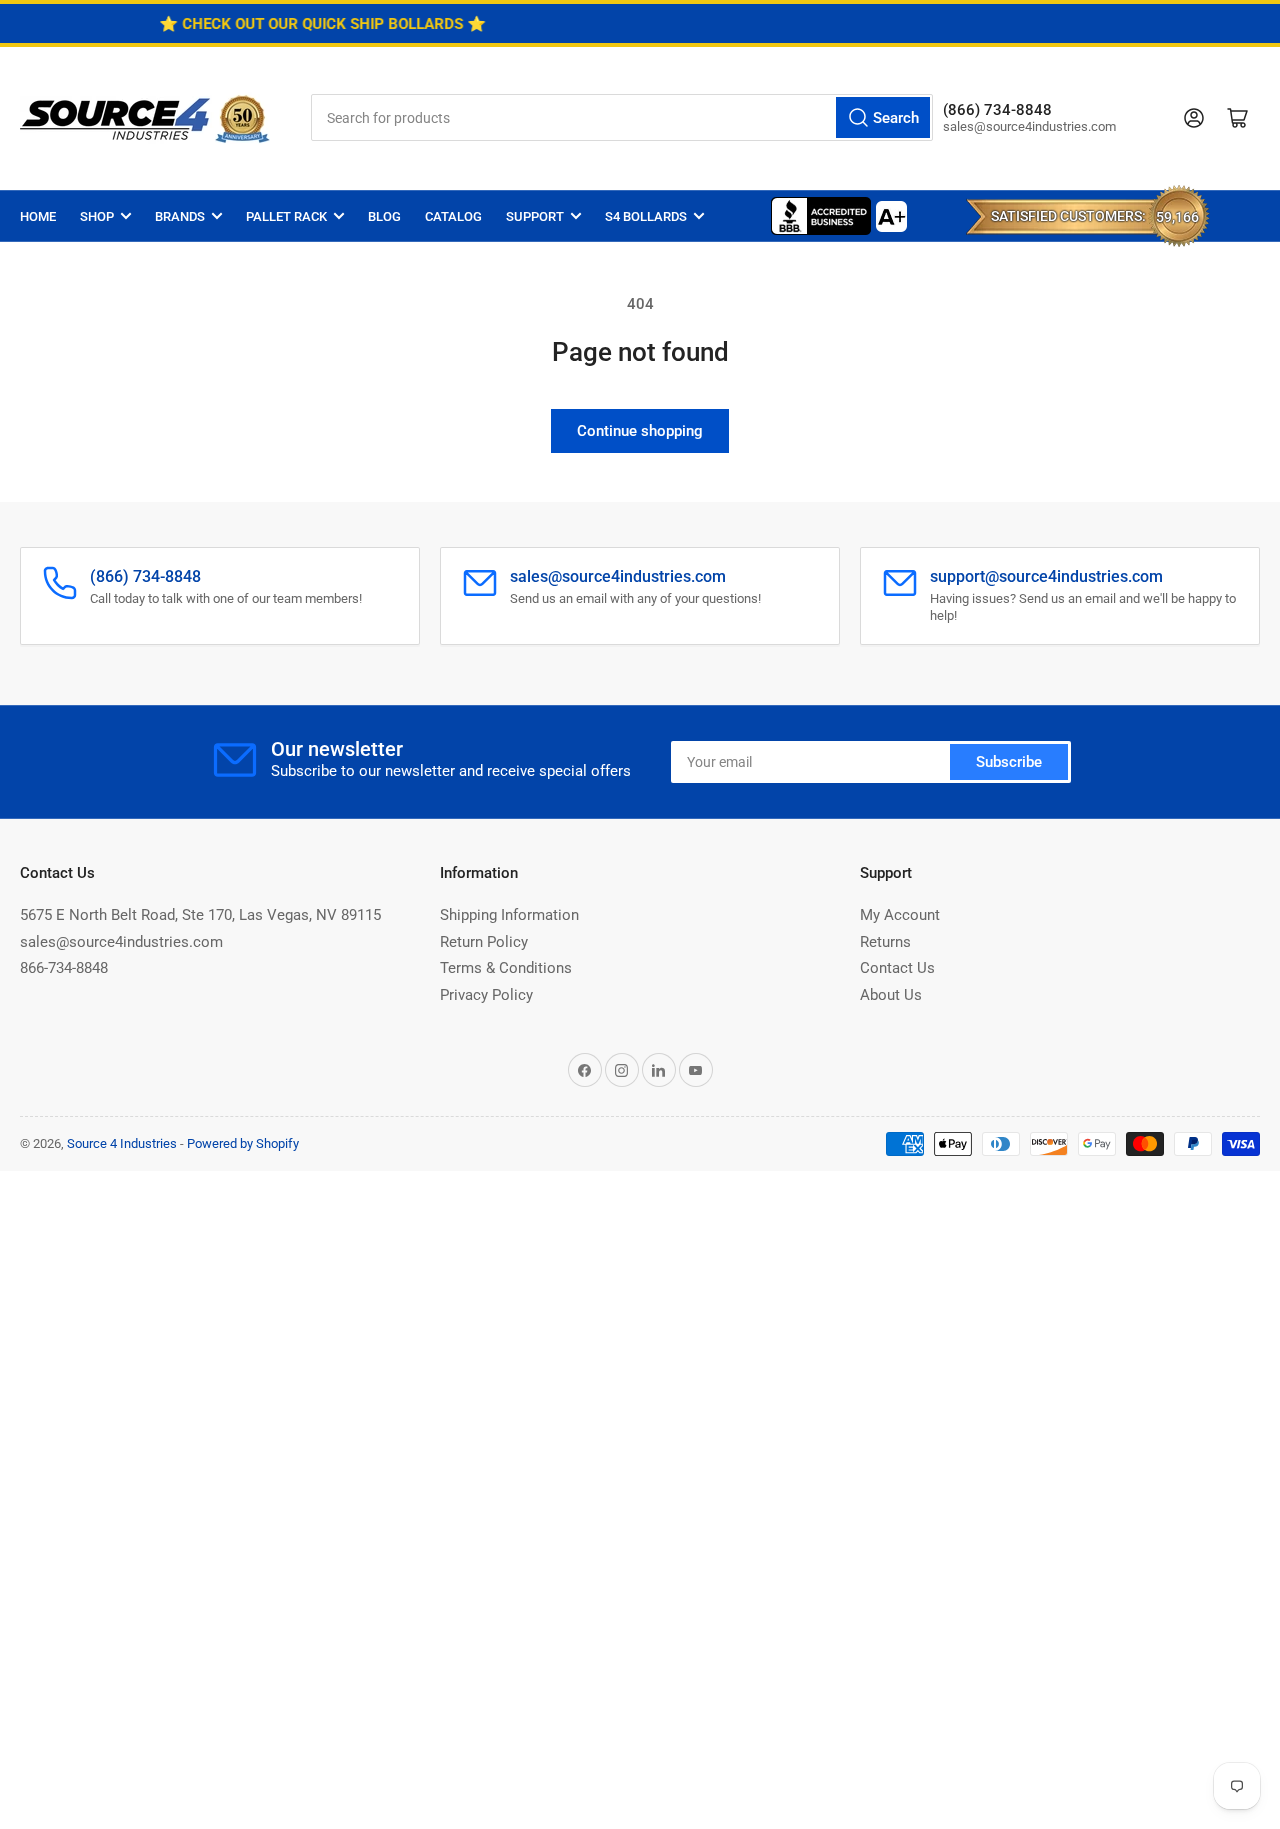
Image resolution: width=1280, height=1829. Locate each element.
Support (535, 216)
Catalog (453, 216)
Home (38, 216)
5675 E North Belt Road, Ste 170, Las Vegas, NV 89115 (200, 915)
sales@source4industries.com (121, 942)
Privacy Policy (486, 995)
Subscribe (1009, 762)
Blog (384, 216)
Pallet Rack (286, 216)
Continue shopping (640, 431)
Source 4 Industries (122, 1143)
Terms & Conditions (506, 968)
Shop (97, 216)
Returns (885, 942)
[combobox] (622, 117)
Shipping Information (509, 915)
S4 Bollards (646, 216)
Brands (180, 216)
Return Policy (484, 942)
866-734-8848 (64, 968)
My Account (900, 915)
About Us (891, 995)
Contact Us (897, 968)
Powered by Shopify (243, 1143)
